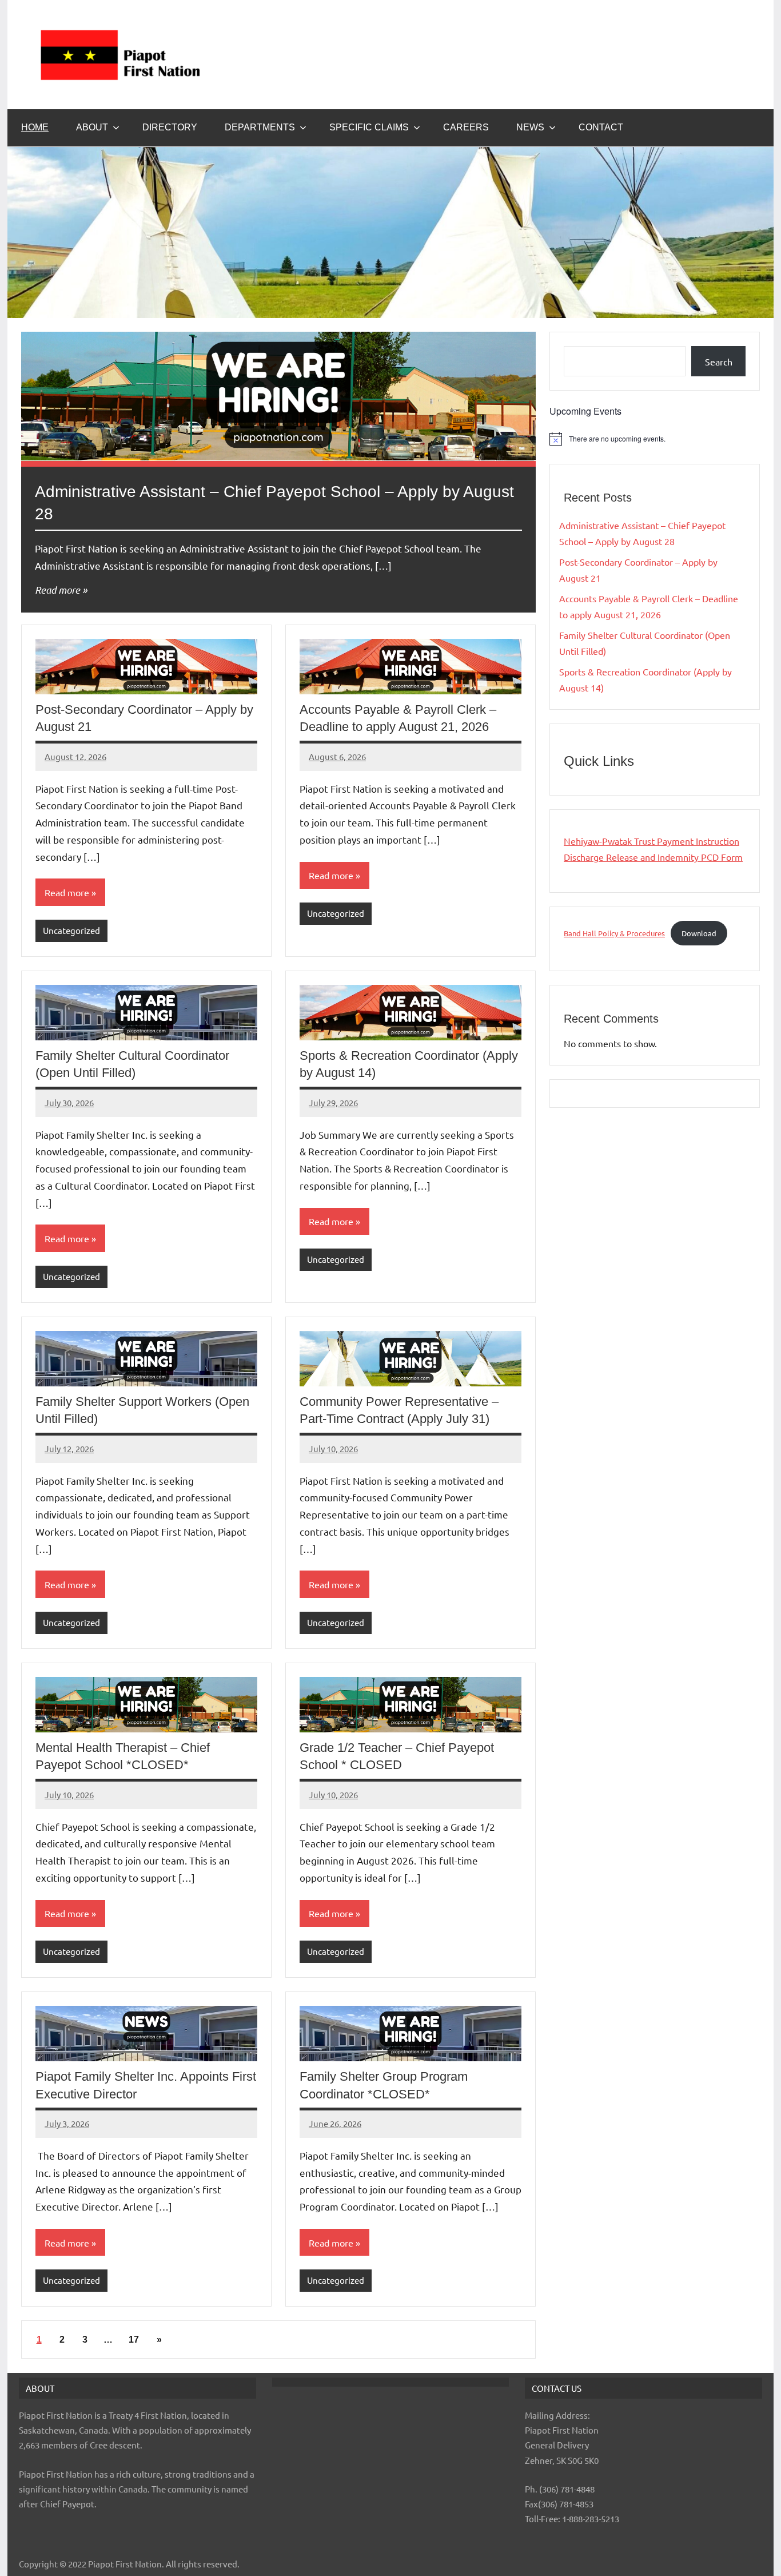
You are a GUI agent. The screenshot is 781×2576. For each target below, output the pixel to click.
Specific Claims (369, 127)
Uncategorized (71, 930)
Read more (57, 590)
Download (699, 933)
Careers (466, 127)
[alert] (655, 439)
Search (719, 361)
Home (35, 127)
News (530, 127)
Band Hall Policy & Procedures (614, 933)
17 (134, 2340)
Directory (170, 127)
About (92, 127)
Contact (601, 127)
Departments (260, 127)
